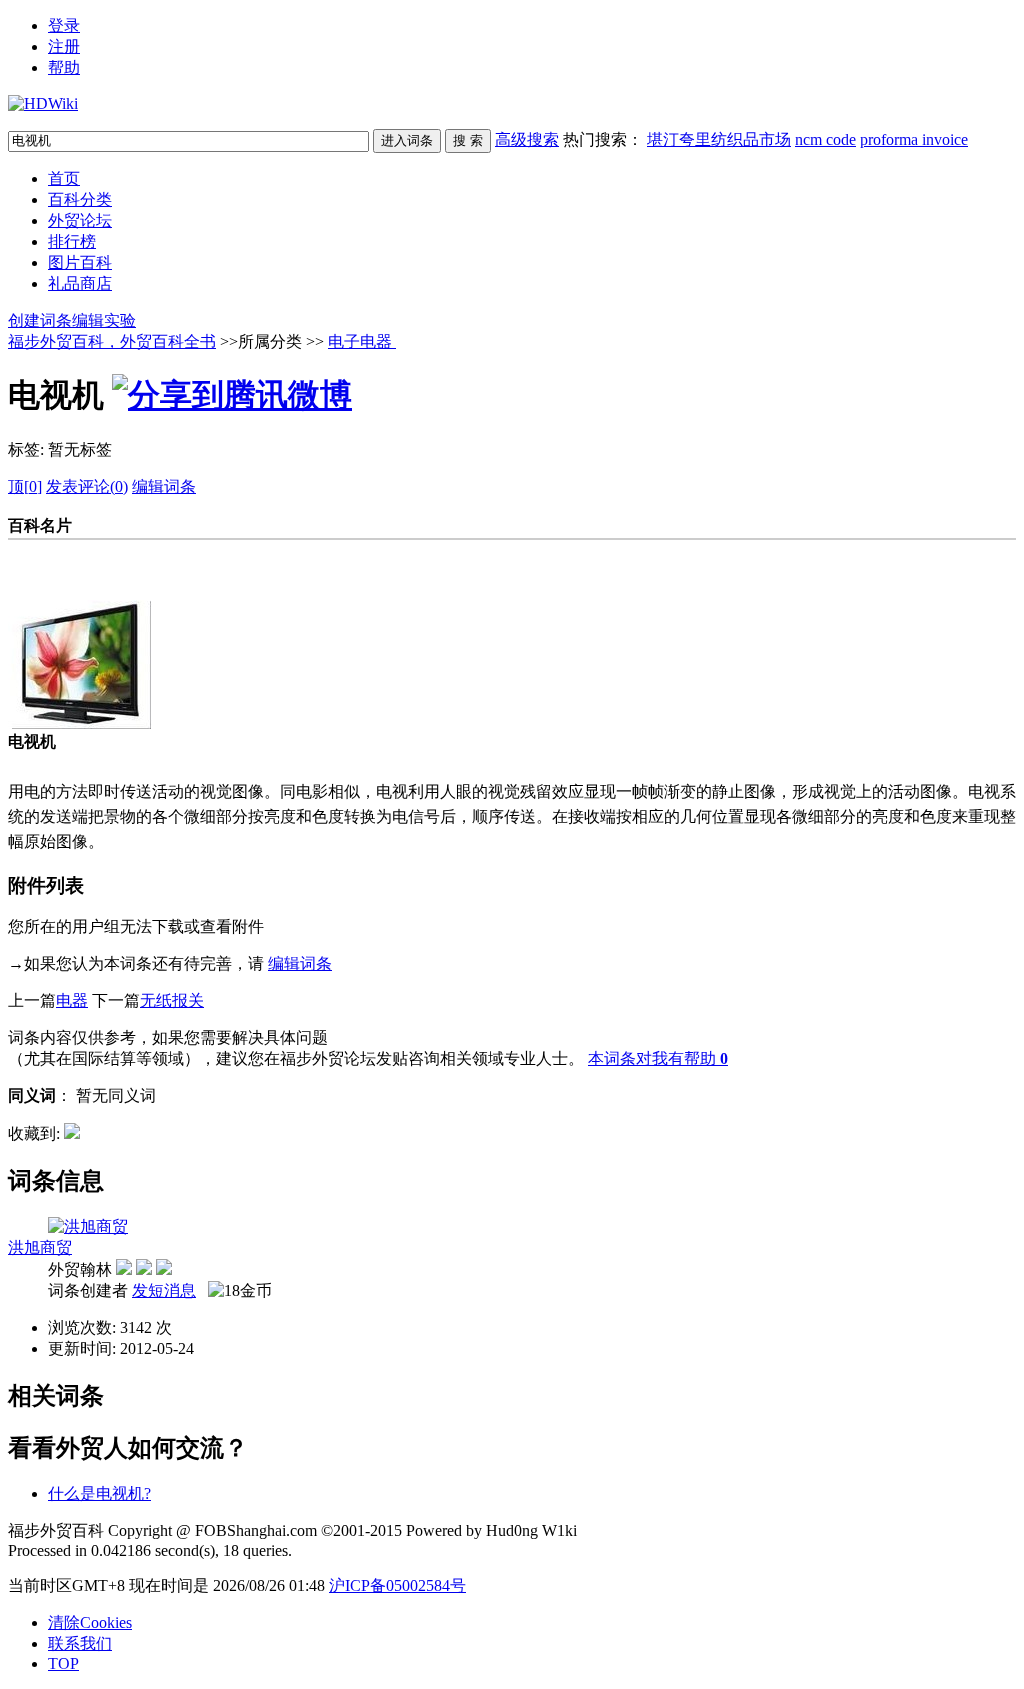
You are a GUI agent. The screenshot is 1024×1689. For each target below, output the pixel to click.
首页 (64, 178)
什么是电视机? (99, 1493)
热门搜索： (765, 139)
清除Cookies (90, 1622)
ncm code (825, 139)
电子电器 (362, 341)
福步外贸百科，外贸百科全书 (112, 341)
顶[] (25, 486)
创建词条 (40, 320)
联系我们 (80, 1643)
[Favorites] (72, 1133)
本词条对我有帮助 (652, 1058)
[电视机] (80, 723)
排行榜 (72, 241)
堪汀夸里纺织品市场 (719, 139)
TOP (63, 1663)
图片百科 (80, 262)
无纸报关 (172, 1000)
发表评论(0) (87, 486)
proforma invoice (914, 139)
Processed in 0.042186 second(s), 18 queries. (150, 1550)
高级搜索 (527, 139)
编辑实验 (104, 320)
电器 (72, 1000)
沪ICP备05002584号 (397, 1585)
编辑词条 (164, 486)
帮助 (64, 67)
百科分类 (80, 199)
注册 (64, 46)
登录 (64, 25)
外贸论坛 (80, 220)
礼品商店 (80, 283)
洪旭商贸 (40, 1247)
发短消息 (164, 1290)
